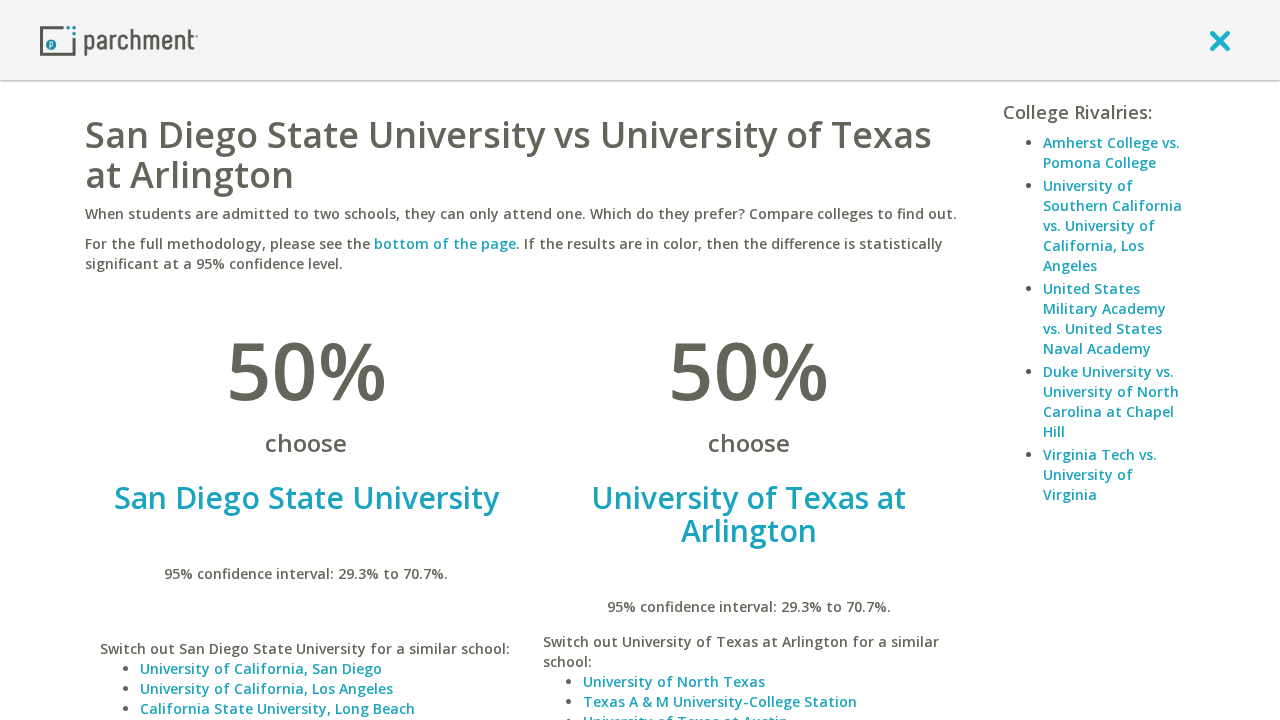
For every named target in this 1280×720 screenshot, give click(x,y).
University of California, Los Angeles (266, 688)
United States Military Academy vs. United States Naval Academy (1104, 318)
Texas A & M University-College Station (720, 701)
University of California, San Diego (261, 668)
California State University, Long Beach (277, 708)
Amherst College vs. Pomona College (1111, 152)
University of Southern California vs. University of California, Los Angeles (1112, 225)
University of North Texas (674, 681)
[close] (1220, 40)
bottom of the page (445, 243)
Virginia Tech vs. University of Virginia (1100, 474)
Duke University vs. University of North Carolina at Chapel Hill (1111, 401)
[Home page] (119, 39)
